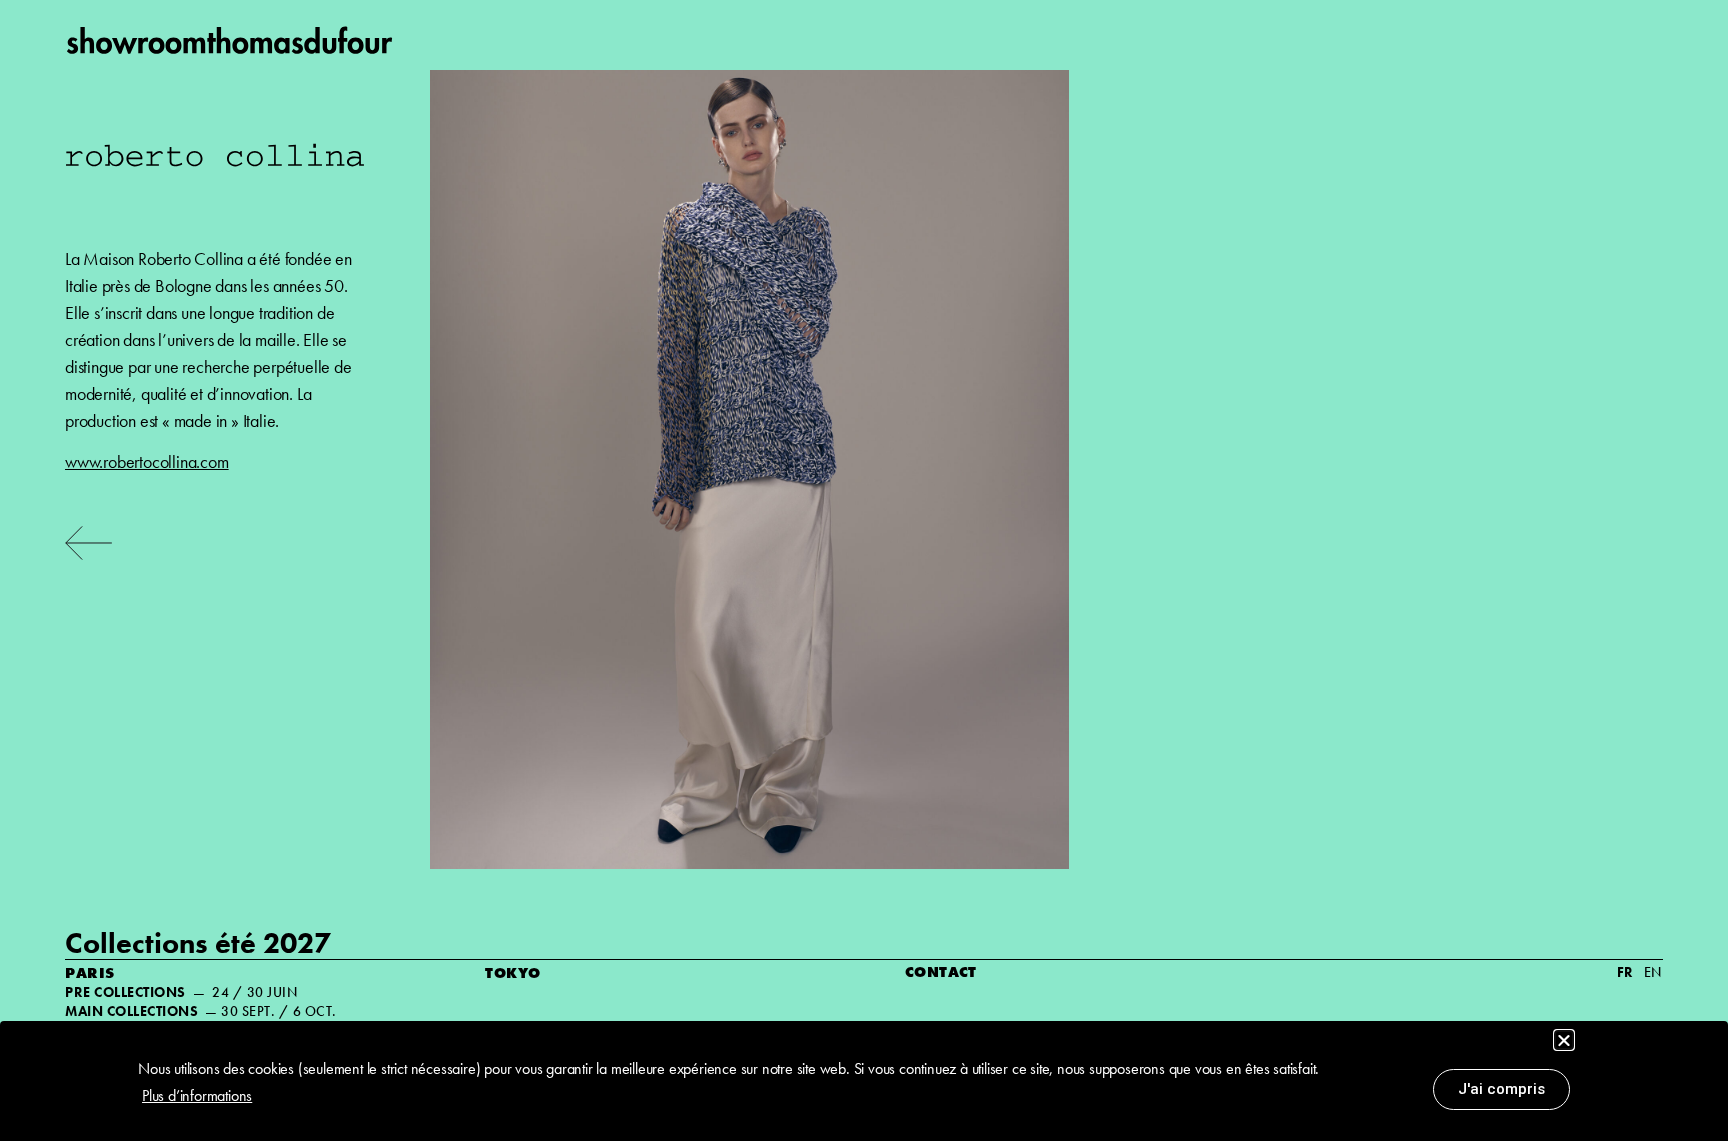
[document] (864, 570)
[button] (1564, 1040)
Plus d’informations (197, 1095)
